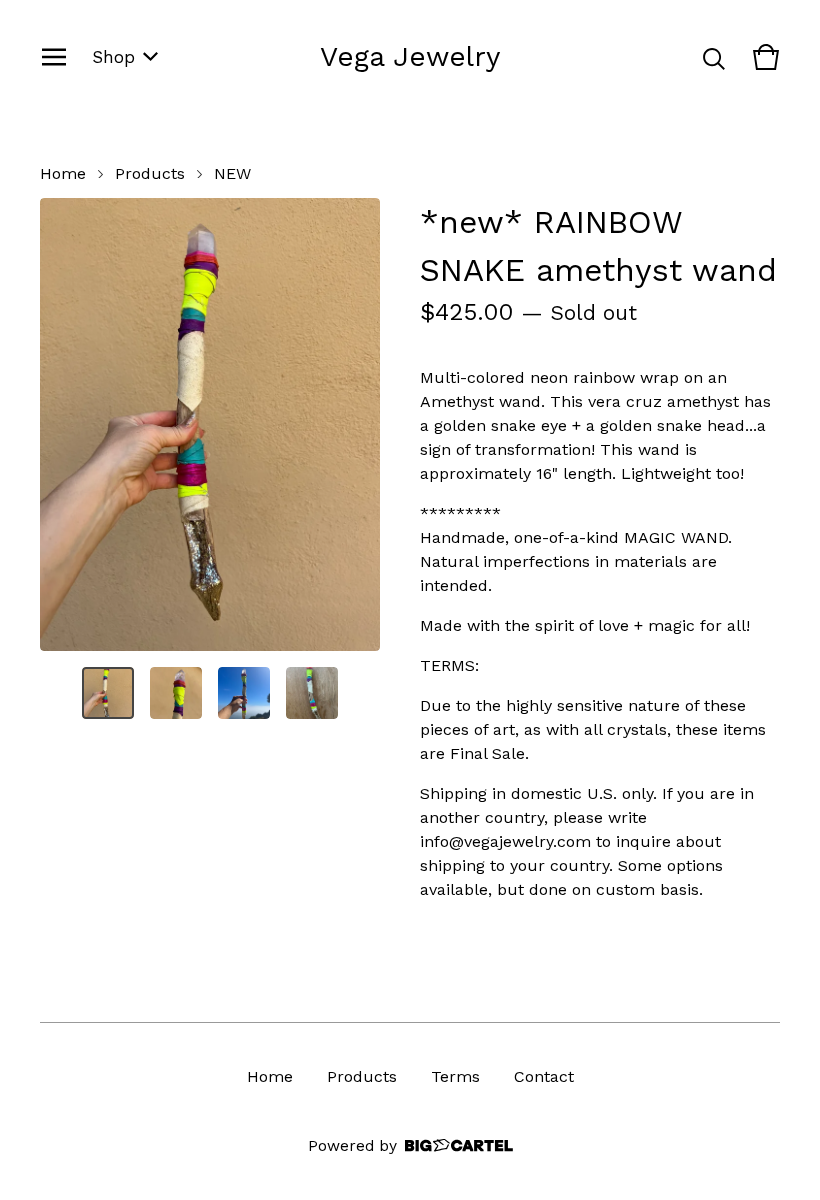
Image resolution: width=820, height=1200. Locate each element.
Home (63, 173)
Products (150, 173)
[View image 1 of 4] (108, 693)
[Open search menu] (714, 57)
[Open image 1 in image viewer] (210, 424)
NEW (232, 173)
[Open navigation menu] (54, 57)
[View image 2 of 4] (176, 693)
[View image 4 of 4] (312, 693)
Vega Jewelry (410, 56)
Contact (544, 1076)
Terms (455, 1076)
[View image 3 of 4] (244, 693)
